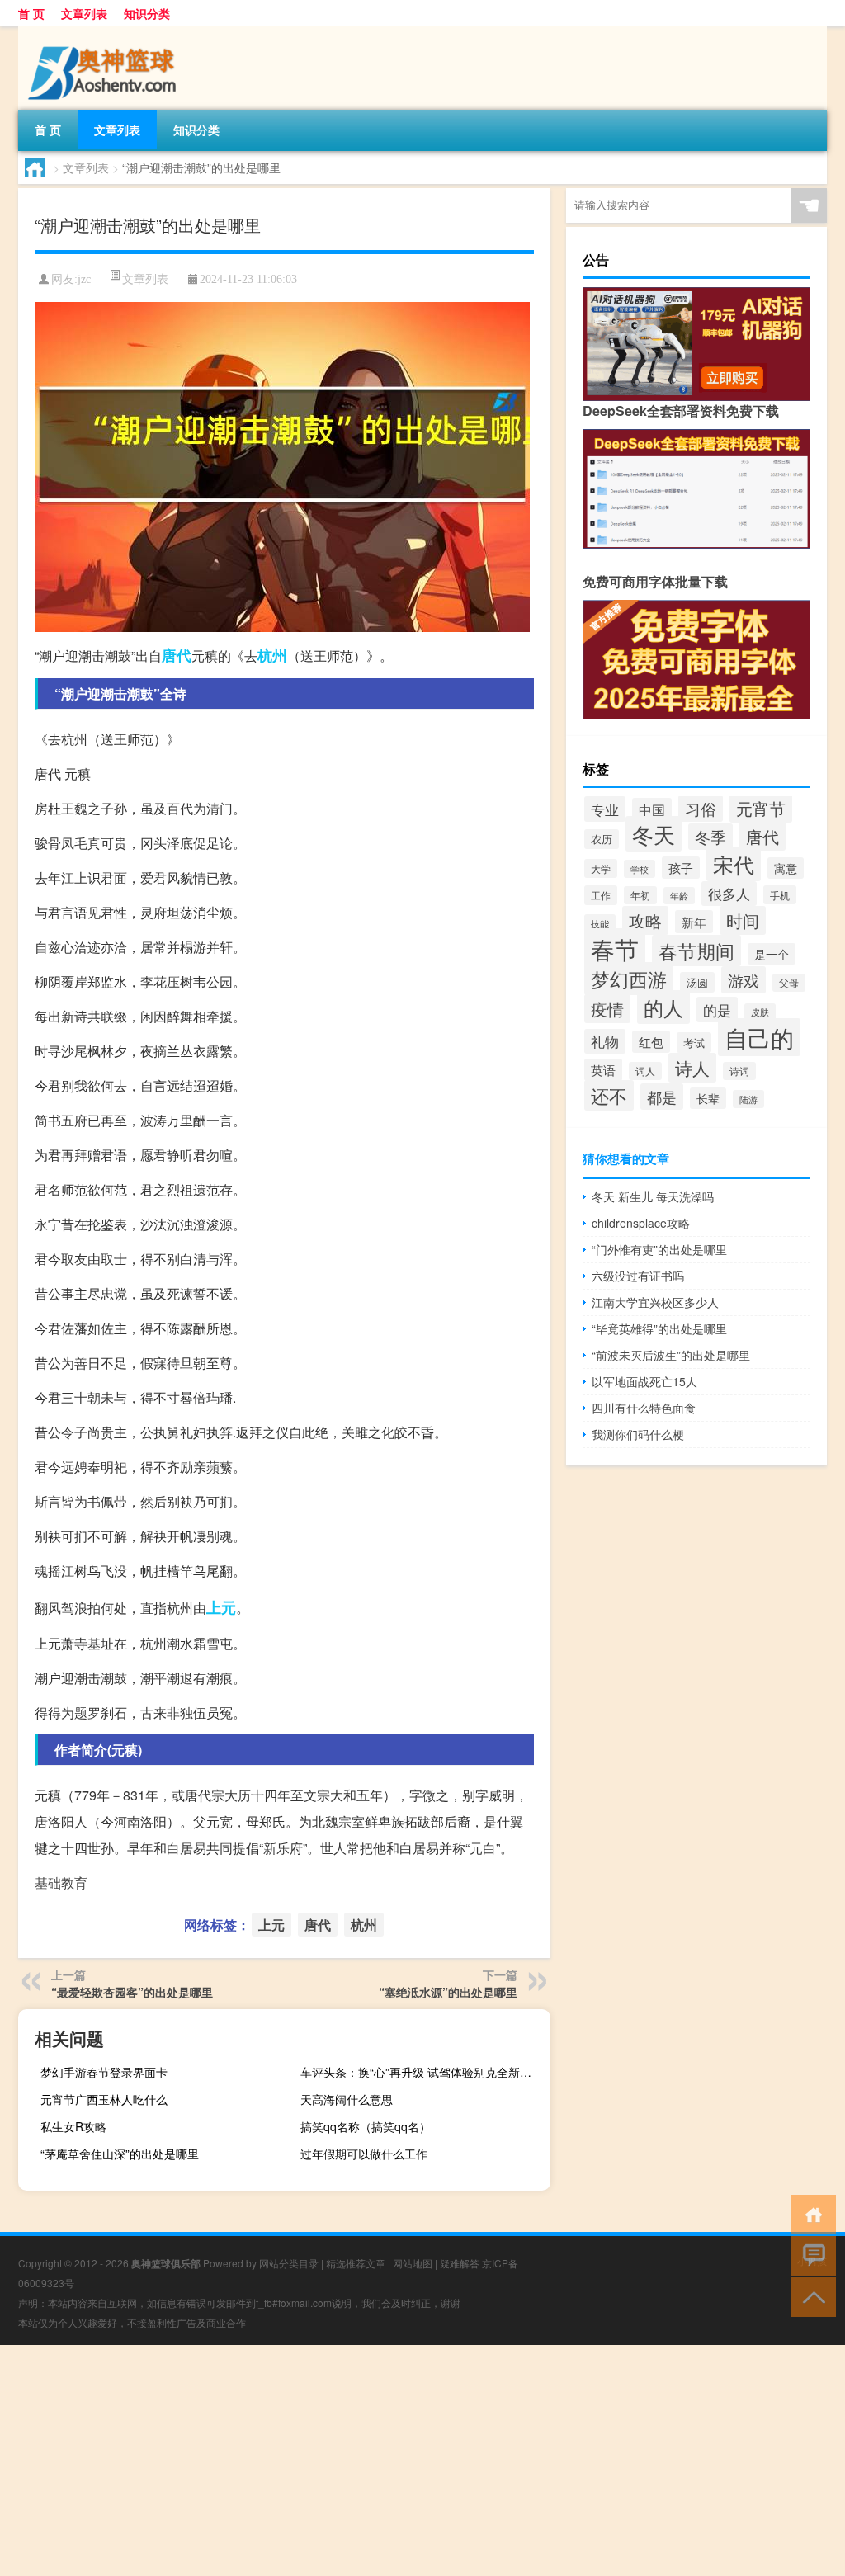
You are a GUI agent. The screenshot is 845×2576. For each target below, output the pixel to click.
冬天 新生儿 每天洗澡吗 (653, 1196)
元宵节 (761, 808)
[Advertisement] (422, 2460)
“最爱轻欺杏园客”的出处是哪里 (132, 1992)
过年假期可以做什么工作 (364, 2154)
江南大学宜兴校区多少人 (655, 1302)
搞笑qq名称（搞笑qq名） (366, 2126)
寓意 (786, 868)
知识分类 (147, 13)
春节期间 (696, 951)
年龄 (679, 896)
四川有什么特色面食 (644, 1408)
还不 (609, 1095)
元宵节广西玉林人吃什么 (104, 2099)
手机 (780, 895)
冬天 (654, 834)
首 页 (31, 13)
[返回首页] (810, 2213)
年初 (640, 895)
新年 (694, 922)
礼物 (605, 1041)
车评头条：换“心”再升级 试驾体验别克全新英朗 (422, 2072)
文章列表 (84, 13)
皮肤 (760, 1012)
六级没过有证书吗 (638, 1276)
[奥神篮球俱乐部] (105, 32)
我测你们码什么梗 (638, 1434)
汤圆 (697, 982)
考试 (694, 1043)
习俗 (701, 809)
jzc (84, 279)
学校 (640, 869)
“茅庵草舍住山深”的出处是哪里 (120, 2154)
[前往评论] (810, 2255)
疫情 (607, 1009)
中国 (652, 809)
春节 (615, 948)
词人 (645, 1071)
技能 (600, 923)
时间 (743, 920)
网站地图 (413, 2263)
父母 (789, 983)
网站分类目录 (289, 2263)
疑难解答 (460, 2263)
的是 (717, 1010)
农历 (602, 839)
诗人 (692, 1068)
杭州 (272, 655)
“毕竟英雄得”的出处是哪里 (659, 1328)
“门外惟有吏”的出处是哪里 (659, 1249)
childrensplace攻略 (641, 1223)
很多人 (729, 894)
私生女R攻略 (73, 2126)
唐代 (177, 655)
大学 (601, 868)
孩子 (681, 868)
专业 (605, 809)
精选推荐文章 (356, 2263)
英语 (603, 1070)
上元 (221, 1607)
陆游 (748, 1099)
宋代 (734, 864)
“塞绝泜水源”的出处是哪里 (448, 1992)
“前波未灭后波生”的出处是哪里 (671, 1355)
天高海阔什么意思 (347, 2099)
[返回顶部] (810, 2296)
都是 (662, 1097)
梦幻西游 (629, 979)
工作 (601, 895)
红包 (651, 1042)
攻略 (645, 920)
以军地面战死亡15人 (644, 1381)
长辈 (708, 1098)
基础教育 (61, 1882)
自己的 (759, 1037)
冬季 (710, 837)
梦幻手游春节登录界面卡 (104, 2072)
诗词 (739, 1071)
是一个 (772, 954)
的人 (663, 1007)
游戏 (744, 980)
